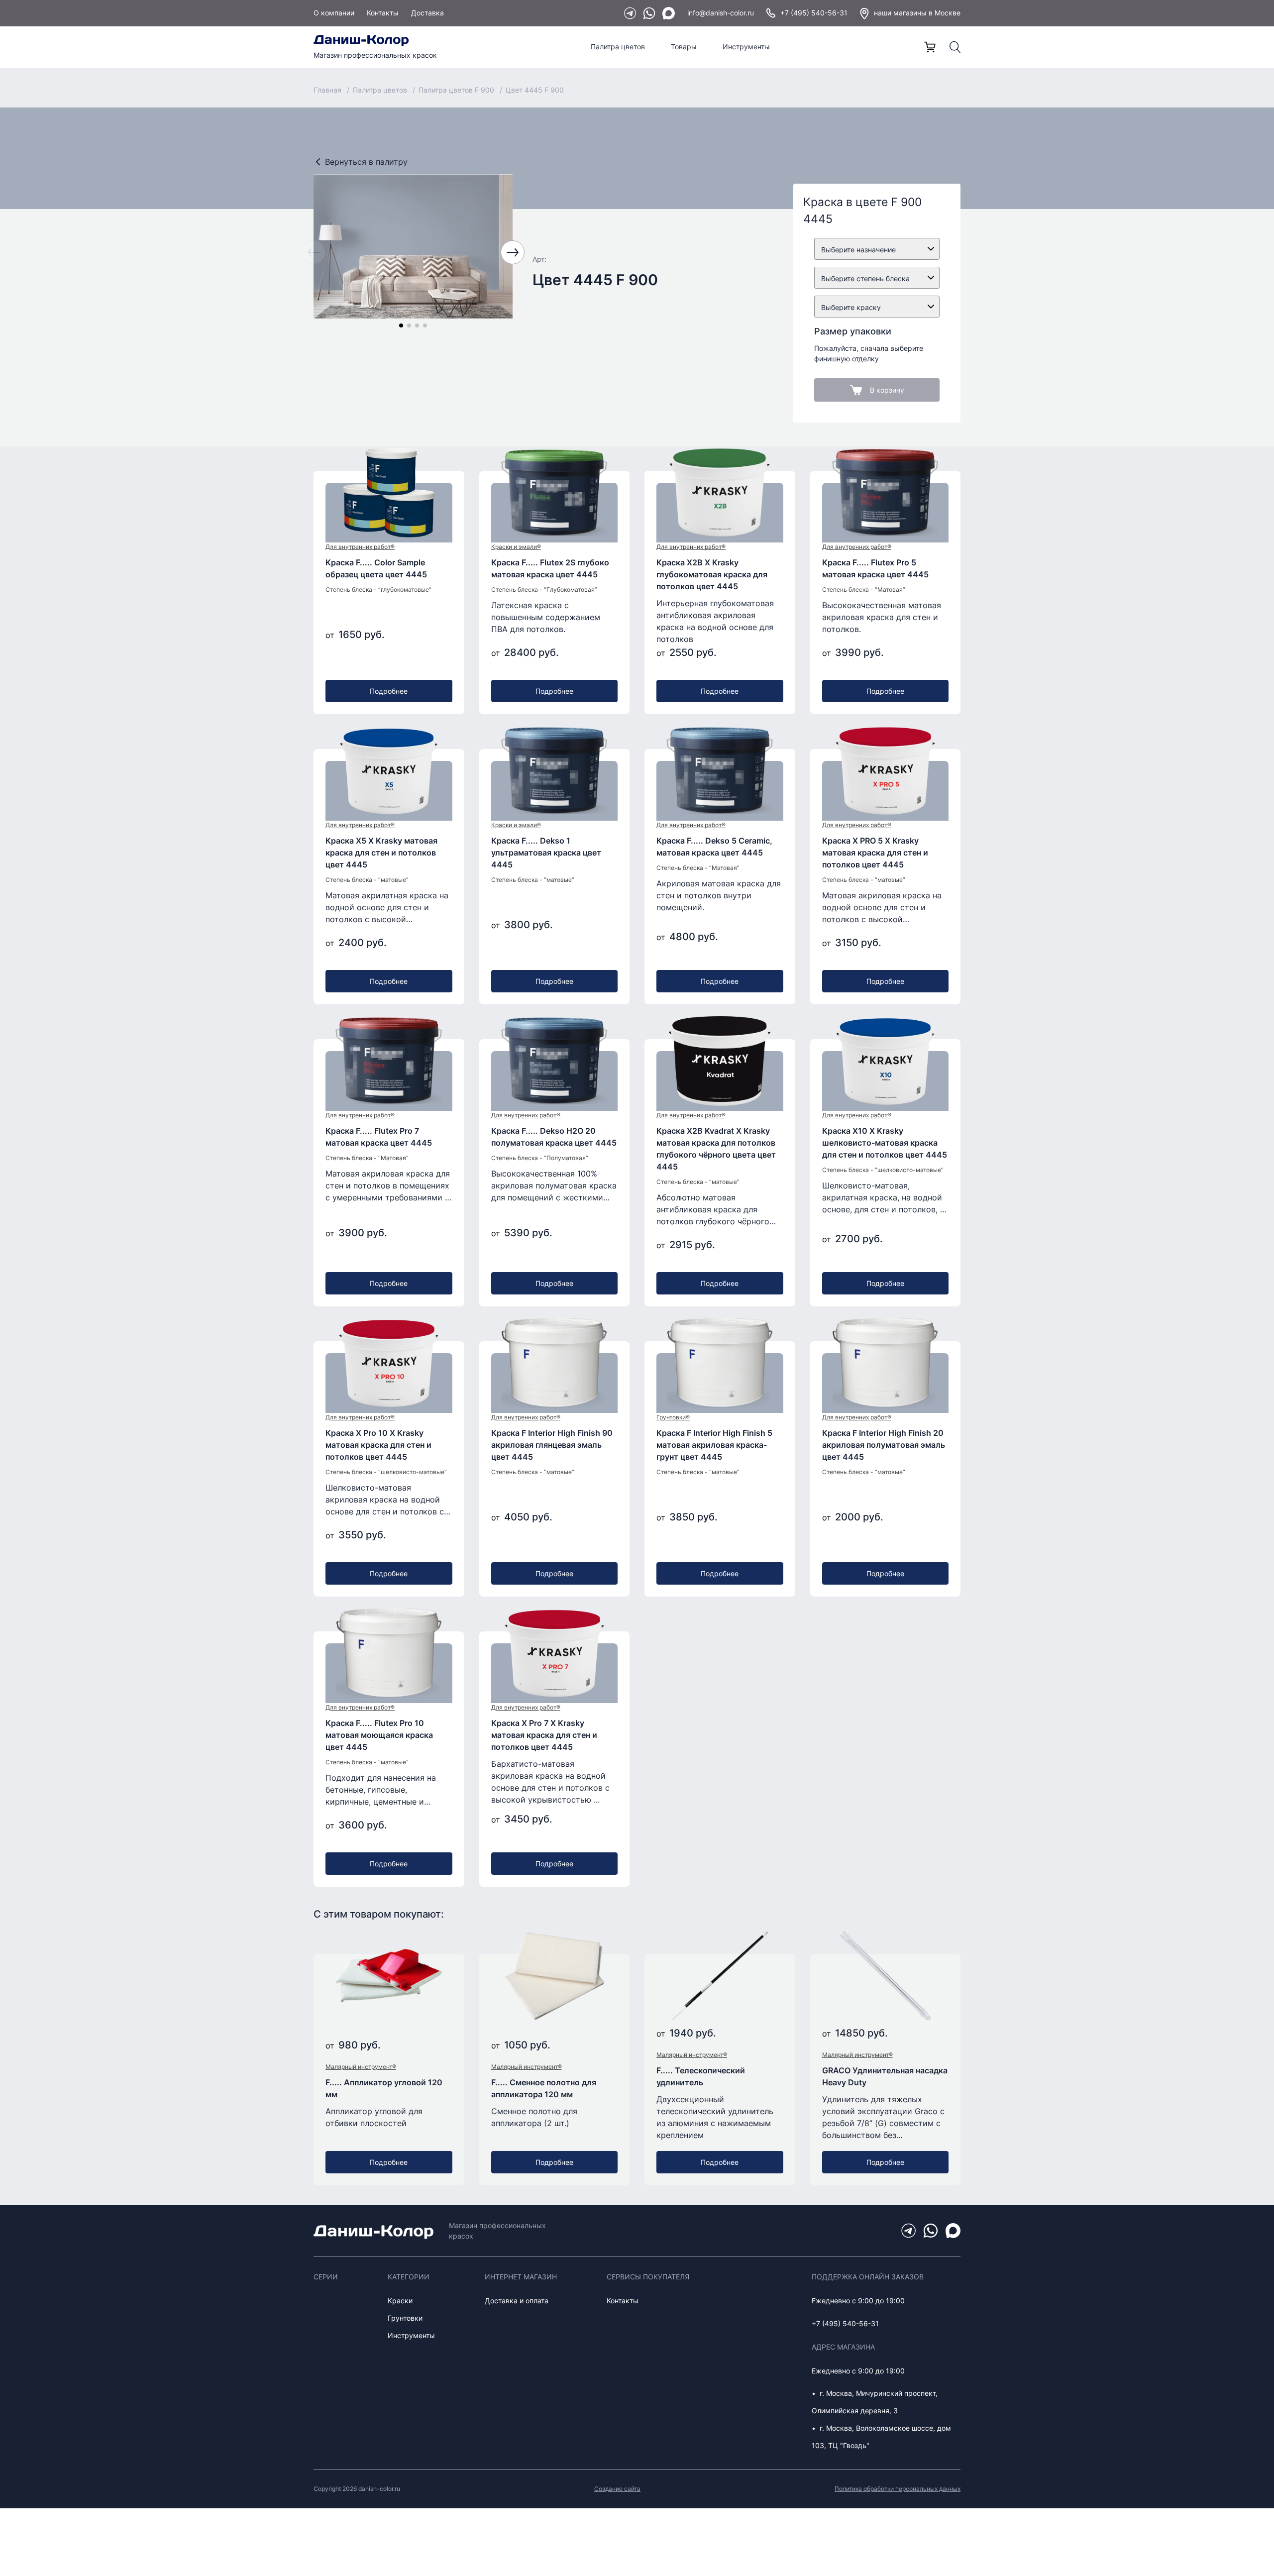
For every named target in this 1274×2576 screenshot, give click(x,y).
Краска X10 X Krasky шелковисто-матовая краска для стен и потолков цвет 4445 (885, 1143)
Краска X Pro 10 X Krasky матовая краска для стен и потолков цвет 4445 (378, 1445)
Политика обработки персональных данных (898, 2489)
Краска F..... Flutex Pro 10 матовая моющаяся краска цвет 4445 (379, 1735)
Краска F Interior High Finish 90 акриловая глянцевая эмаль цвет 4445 (552, 1445)
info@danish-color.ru (721, 13)
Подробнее (389, 691)
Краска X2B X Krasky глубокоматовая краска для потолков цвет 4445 (712, 574)
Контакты (383, 13)
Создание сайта (617, 2489)
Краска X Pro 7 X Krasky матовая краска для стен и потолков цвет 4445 (544, 1735)
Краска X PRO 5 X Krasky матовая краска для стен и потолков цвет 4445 (875, 853)
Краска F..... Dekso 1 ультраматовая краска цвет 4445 (546, 853)
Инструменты (746, 47)
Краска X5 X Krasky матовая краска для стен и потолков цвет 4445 (381, 853)
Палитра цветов (618, 47)
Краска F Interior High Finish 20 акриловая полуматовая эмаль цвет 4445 (884, 1445)
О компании (334, 13)
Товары (684, 47)
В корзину (887, 390)
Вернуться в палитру (366, 162)
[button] (401, 325)
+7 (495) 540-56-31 (814, 13)
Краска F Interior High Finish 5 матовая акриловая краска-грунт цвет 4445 (714, 1445)
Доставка (427, 13)
